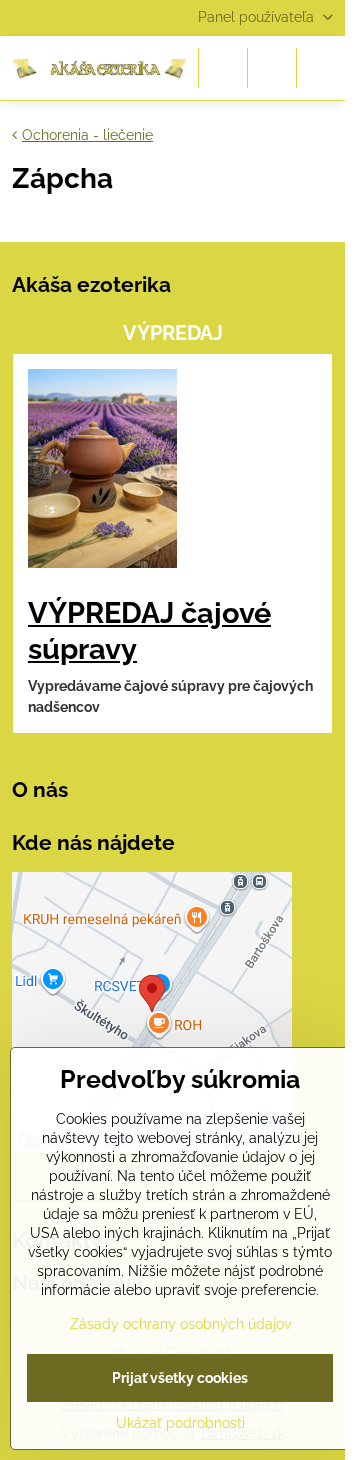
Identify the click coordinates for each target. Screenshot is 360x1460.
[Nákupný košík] (272, 68)
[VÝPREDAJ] (102, 471)
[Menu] (321, 68)
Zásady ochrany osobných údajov (180, 1324)
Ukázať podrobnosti (180, 1423)
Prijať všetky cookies (180, 1378)
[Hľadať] (223, 68)
